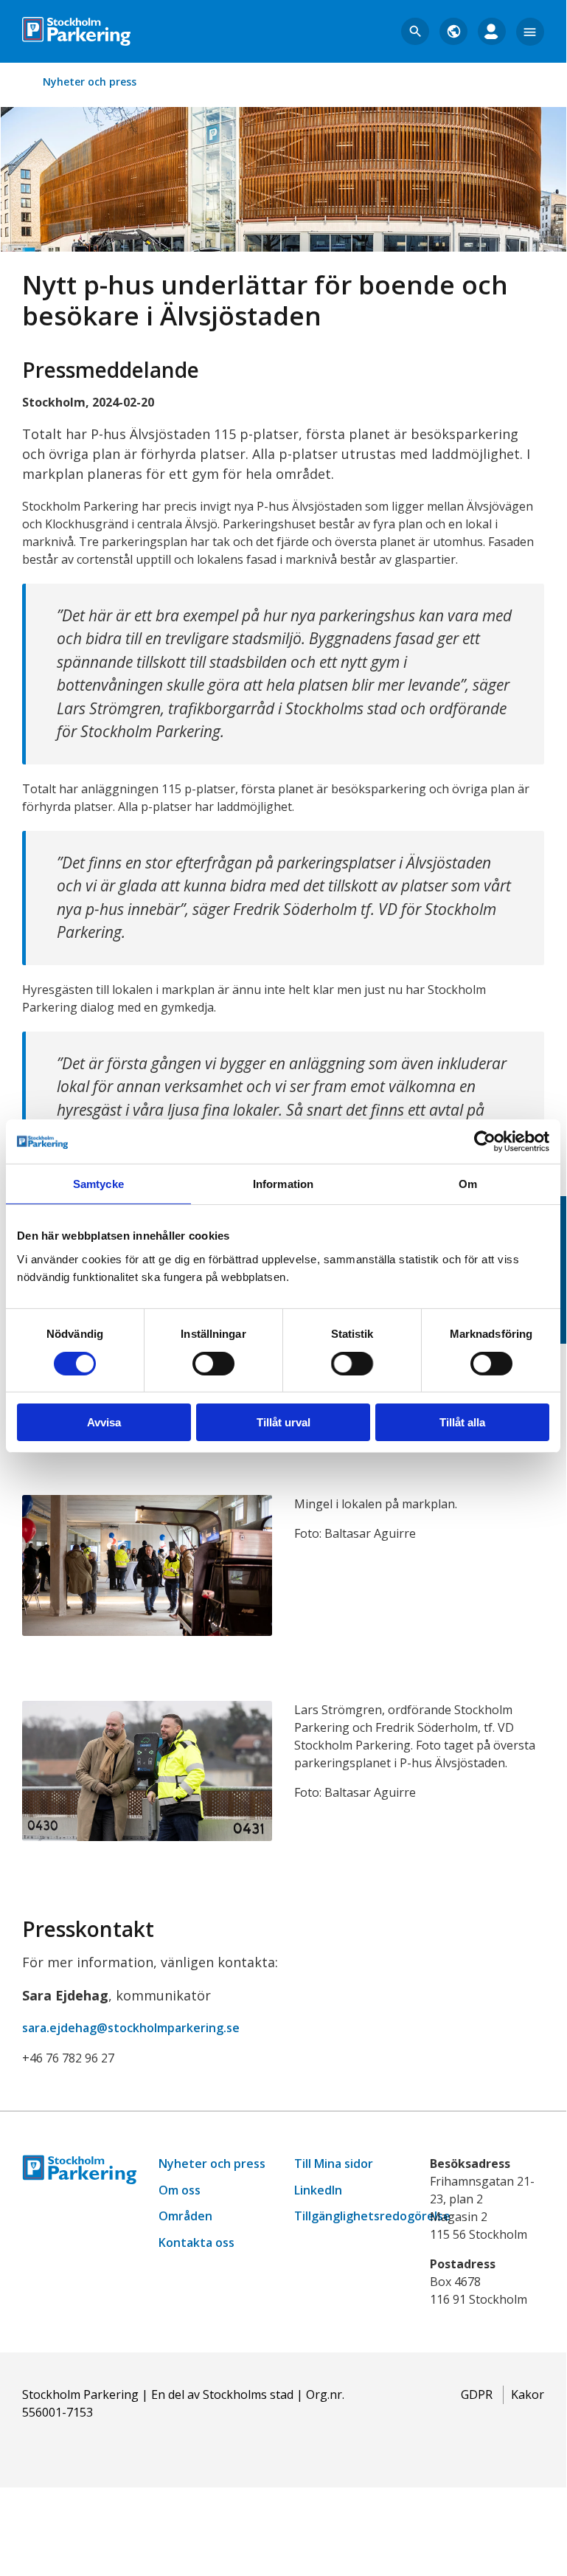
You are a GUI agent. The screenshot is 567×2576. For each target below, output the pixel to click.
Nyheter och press (90, 82)
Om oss (180, 2190)
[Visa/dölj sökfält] (415, 32)
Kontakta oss (196, 2242)
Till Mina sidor (334, 2164)
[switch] (213, 1364)
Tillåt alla (462, 1422)
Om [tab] (468, 1184)
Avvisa (104, 1422)
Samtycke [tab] (98, 1184)
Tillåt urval (283, 1422)
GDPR (477, 2394)
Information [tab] (283, 1184)
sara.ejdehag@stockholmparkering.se (131, 2028)
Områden (185, 2216)
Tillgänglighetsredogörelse (372, 2216)
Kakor (528, 2394)
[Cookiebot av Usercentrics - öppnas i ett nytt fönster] (485, 1142)
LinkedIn (318, 2190)
